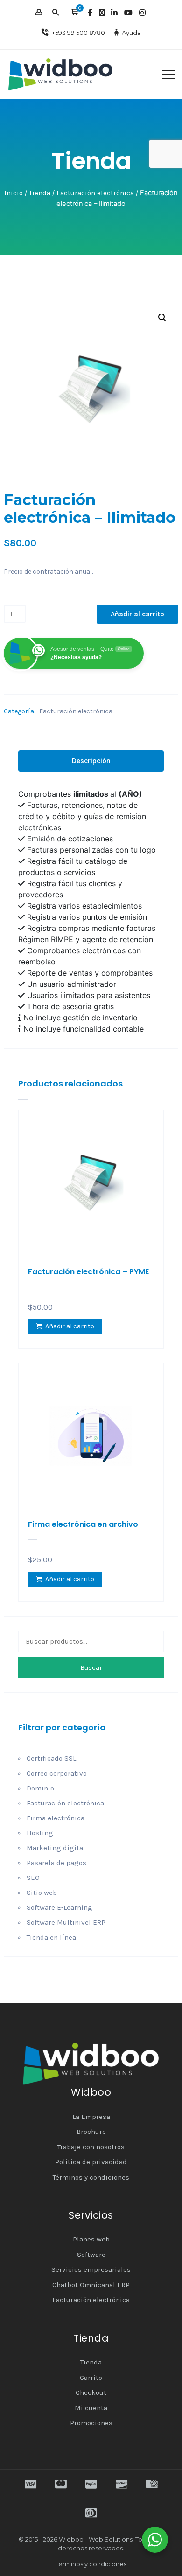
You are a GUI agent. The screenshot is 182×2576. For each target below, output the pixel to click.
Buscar (91, 1668)
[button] (75, 13)
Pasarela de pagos (56, 1863)
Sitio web (42, 1893)
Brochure (91, 2132)
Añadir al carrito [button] (70, 1326)
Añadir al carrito (137, 614)
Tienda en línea (51, 1937)
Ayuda (131, 33)
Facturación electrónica (95, 193)
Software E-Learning (59, 1907)
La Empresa (91, 2117)
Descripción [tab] (91, 761)
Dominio (40, 1788)
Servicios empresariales (91, 2269)
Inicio (14, 193)
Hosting (40, 1833)
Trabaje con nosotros (91, 2147)
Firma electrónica (56, 1818)
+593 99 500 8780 (78, 33)
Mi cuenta (91, 2408)
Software (91, 2255)
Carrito (91, 2378)
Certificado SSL (51, 1758)
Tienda (40, 193)
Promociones (91, 2423)
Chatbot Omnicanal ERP (91, 2285)
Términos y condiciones (91, 2177)
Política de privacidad (91, 2162)
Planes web (91, 2239)
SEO (33, 1878)
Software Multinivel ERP (66, 1922)
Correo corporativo (57, 1773)
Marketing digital (56, 1848)
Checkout (91, 2392)
